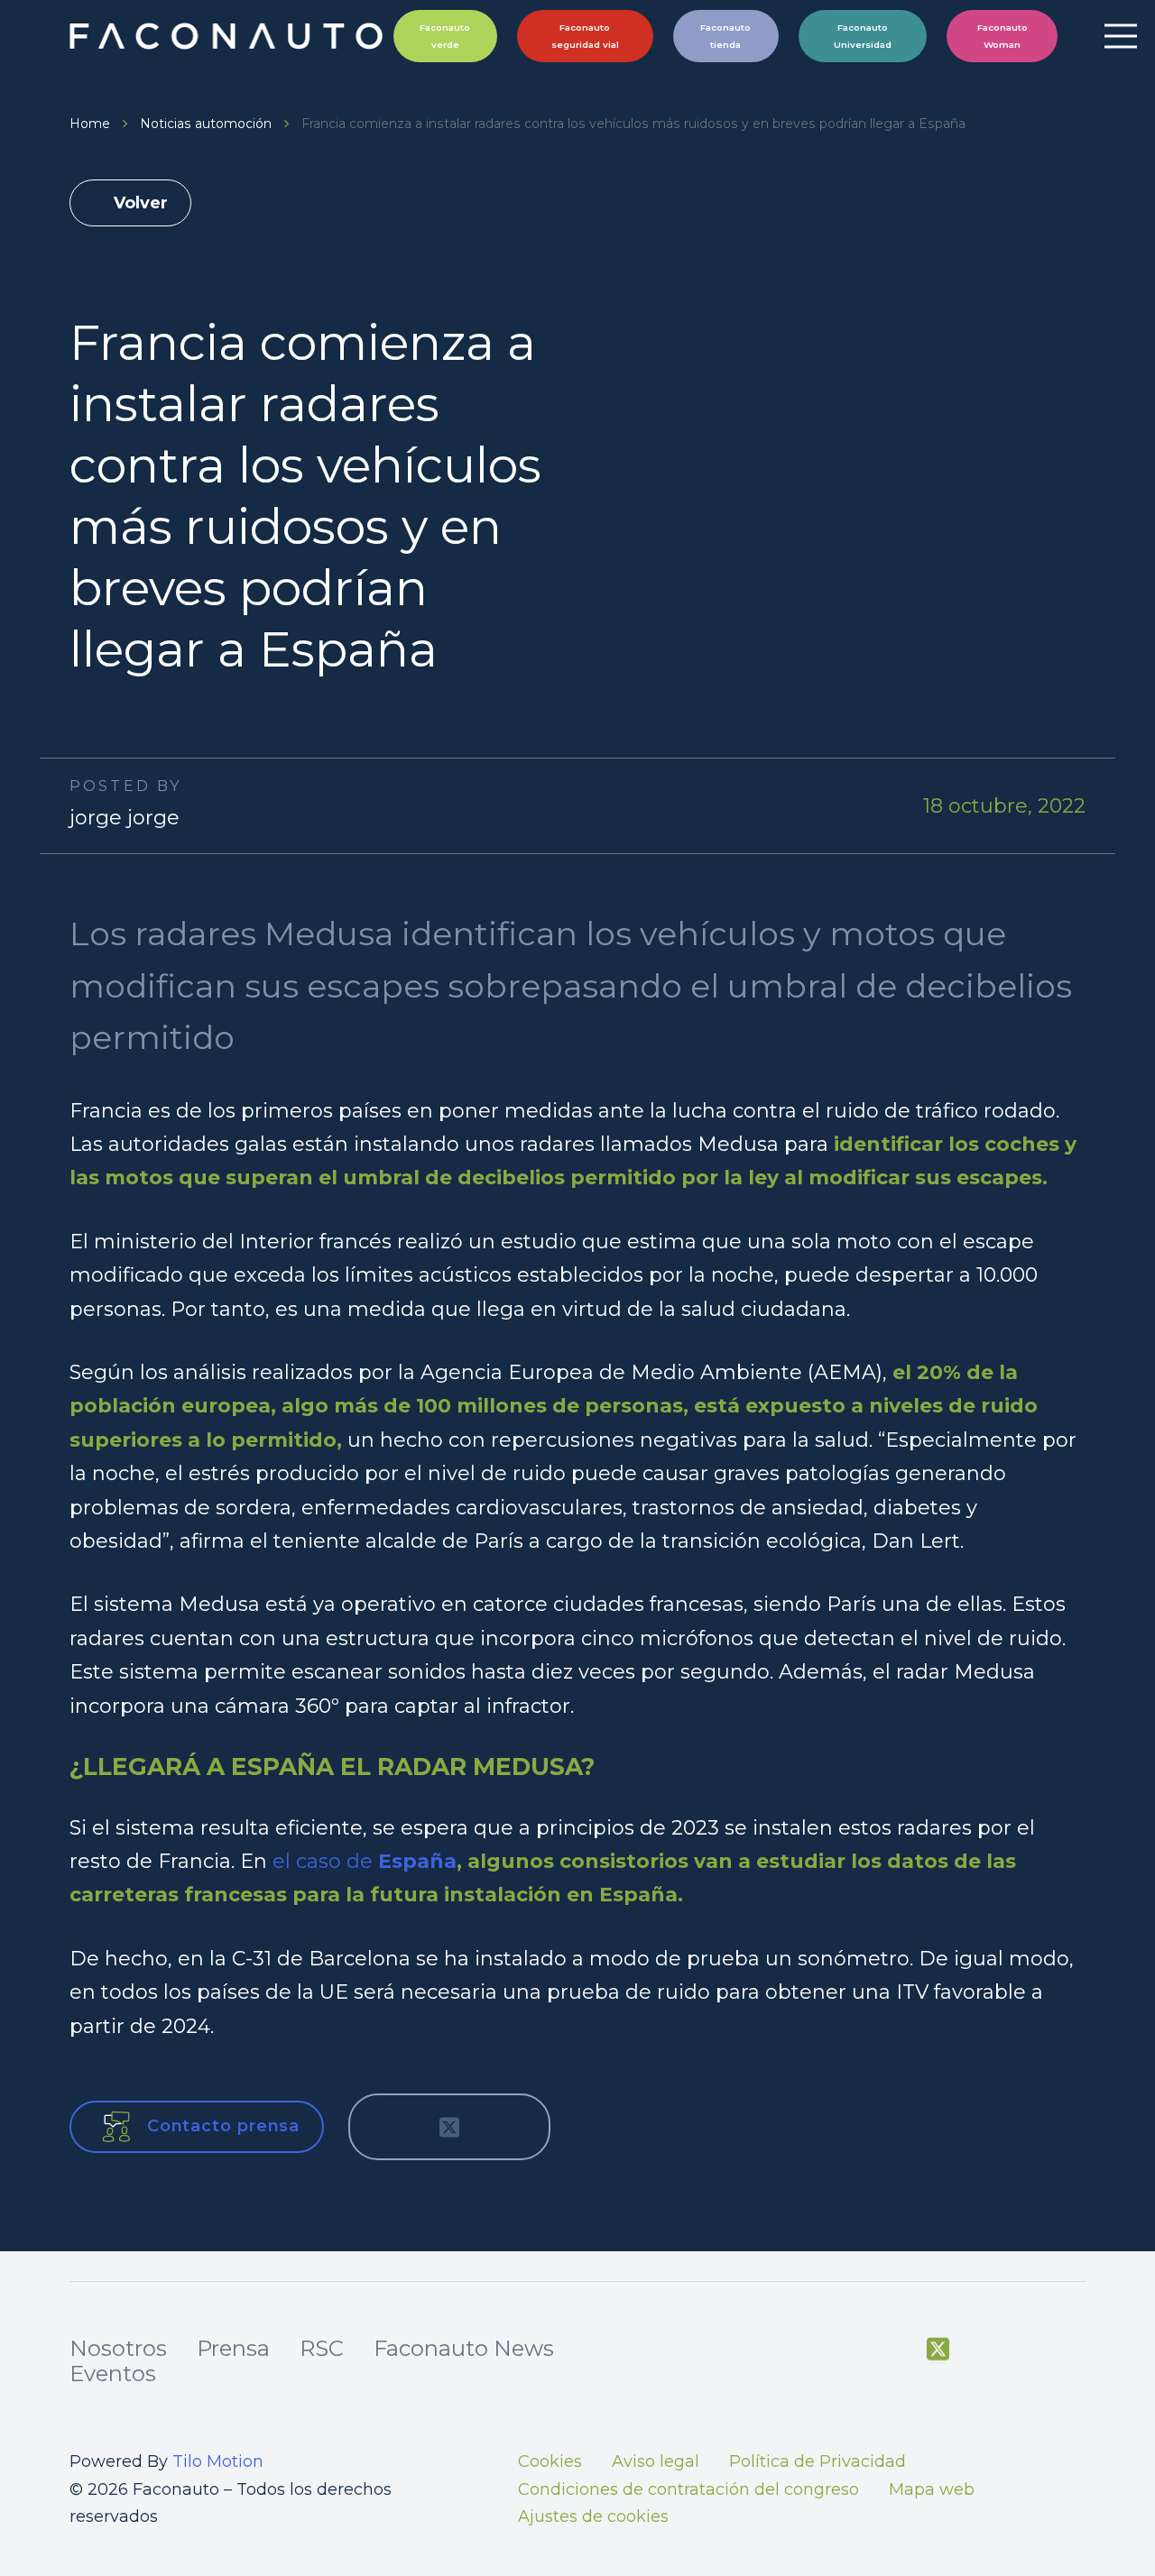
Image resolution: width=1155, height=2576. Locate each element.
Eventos (113, 2374)
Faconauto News (464, 2348)
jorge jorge (125, 818)
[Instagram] (1030, 2351)
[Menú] (1120, 36)
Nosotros (118, 2348)
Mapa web (932, 2489)
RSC (322, 2348)
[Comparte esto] (390, 2127)
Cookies (550, 2461)
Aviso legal (656, 2461)
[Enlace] (229, 36)
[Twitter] (938, 2350)
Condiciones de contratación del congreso (688, 2489)
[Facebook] (893, 2350)
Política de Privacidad (818, 2461)
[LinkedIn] (1075, 2350)
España (417, 1861)
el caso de (323, 1861)
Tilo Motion (218, 2461)
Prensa (233, 2348)
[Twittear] (449, 2127)
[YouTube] (983, 2350)
